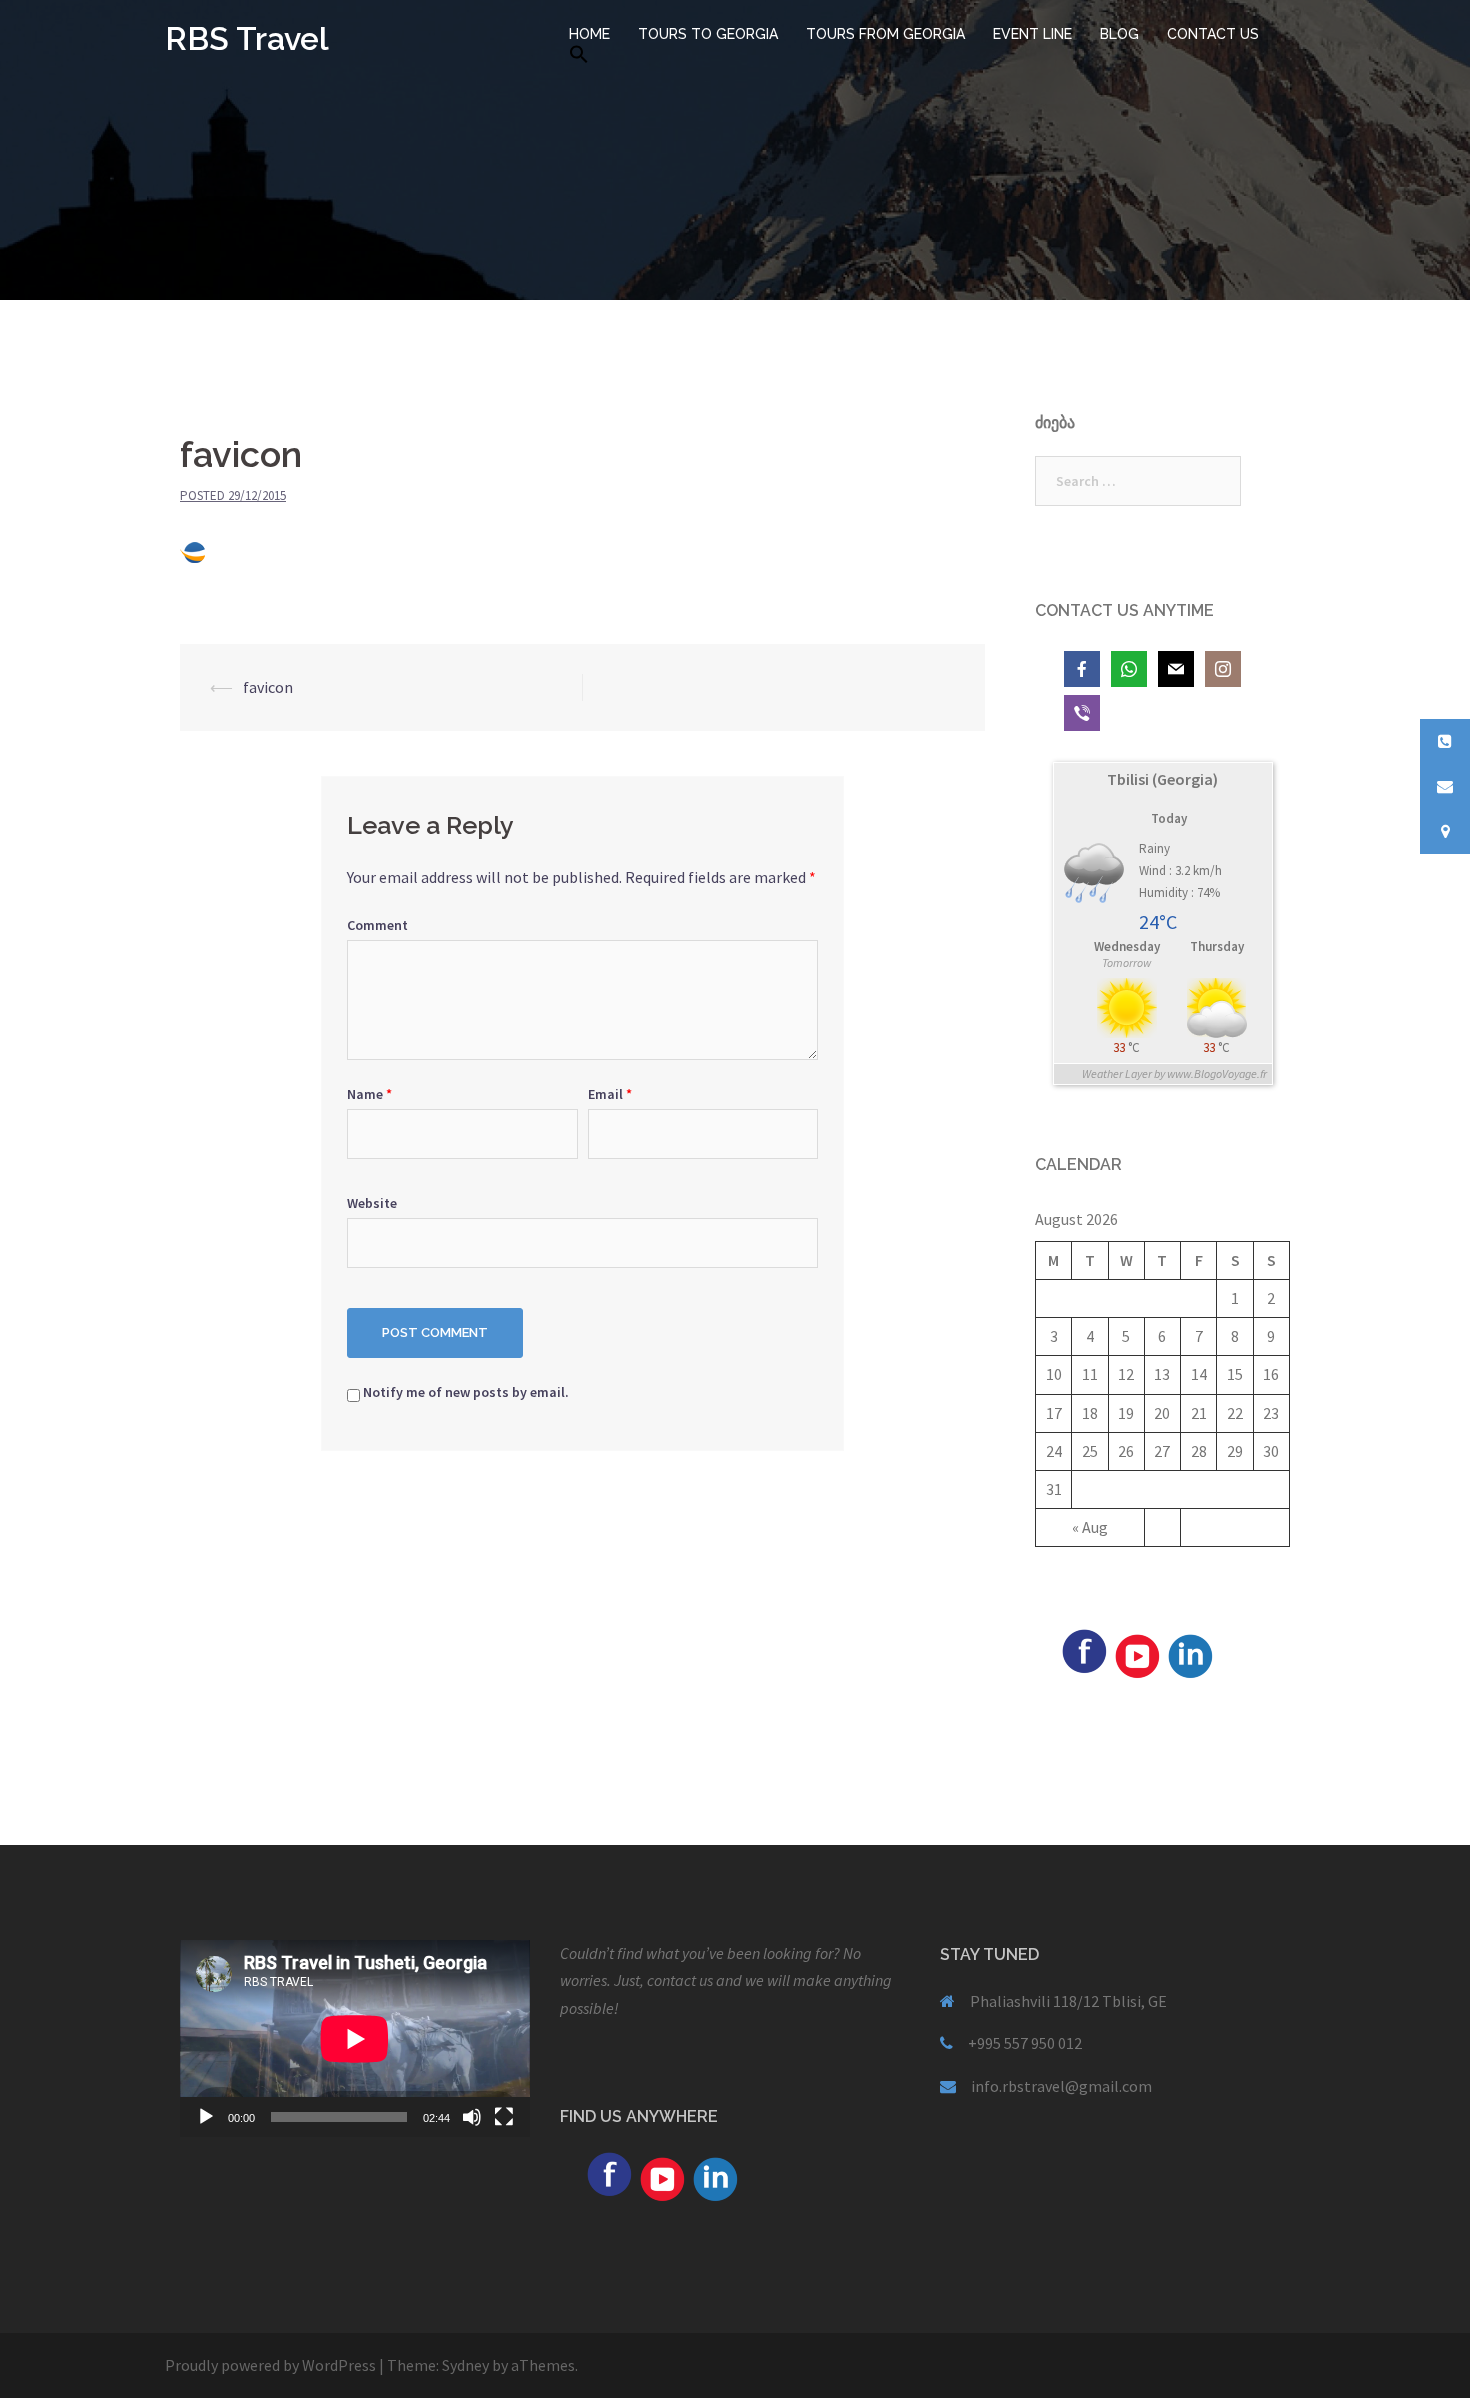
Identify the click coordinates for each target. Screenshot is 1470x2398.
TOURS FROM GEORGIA (885, 34)
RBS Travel (247, 38)
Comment (377, 925)
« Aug (1090, 1527)
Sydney (465, 2365)
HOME (589, 34)
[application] (355, 2038)
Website (372, 1203)
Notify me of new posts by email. (466, 1392)
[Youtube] (1137, 1654)
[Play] (206, 2117)
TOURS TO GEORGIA (708, 34)
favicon (268, 687)
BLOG (1119, 34)
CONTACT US (1213, 34)
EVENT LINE (1032, 34)
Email (610, 1094)
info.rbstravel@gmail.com (1061, 2086)
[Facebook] (1084, 1649)
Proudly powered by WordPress (270, 2365)
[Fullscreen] (504, 2117)
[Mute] (472, 2117)
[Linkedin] (1190, 1654)
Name (369, 1094)
